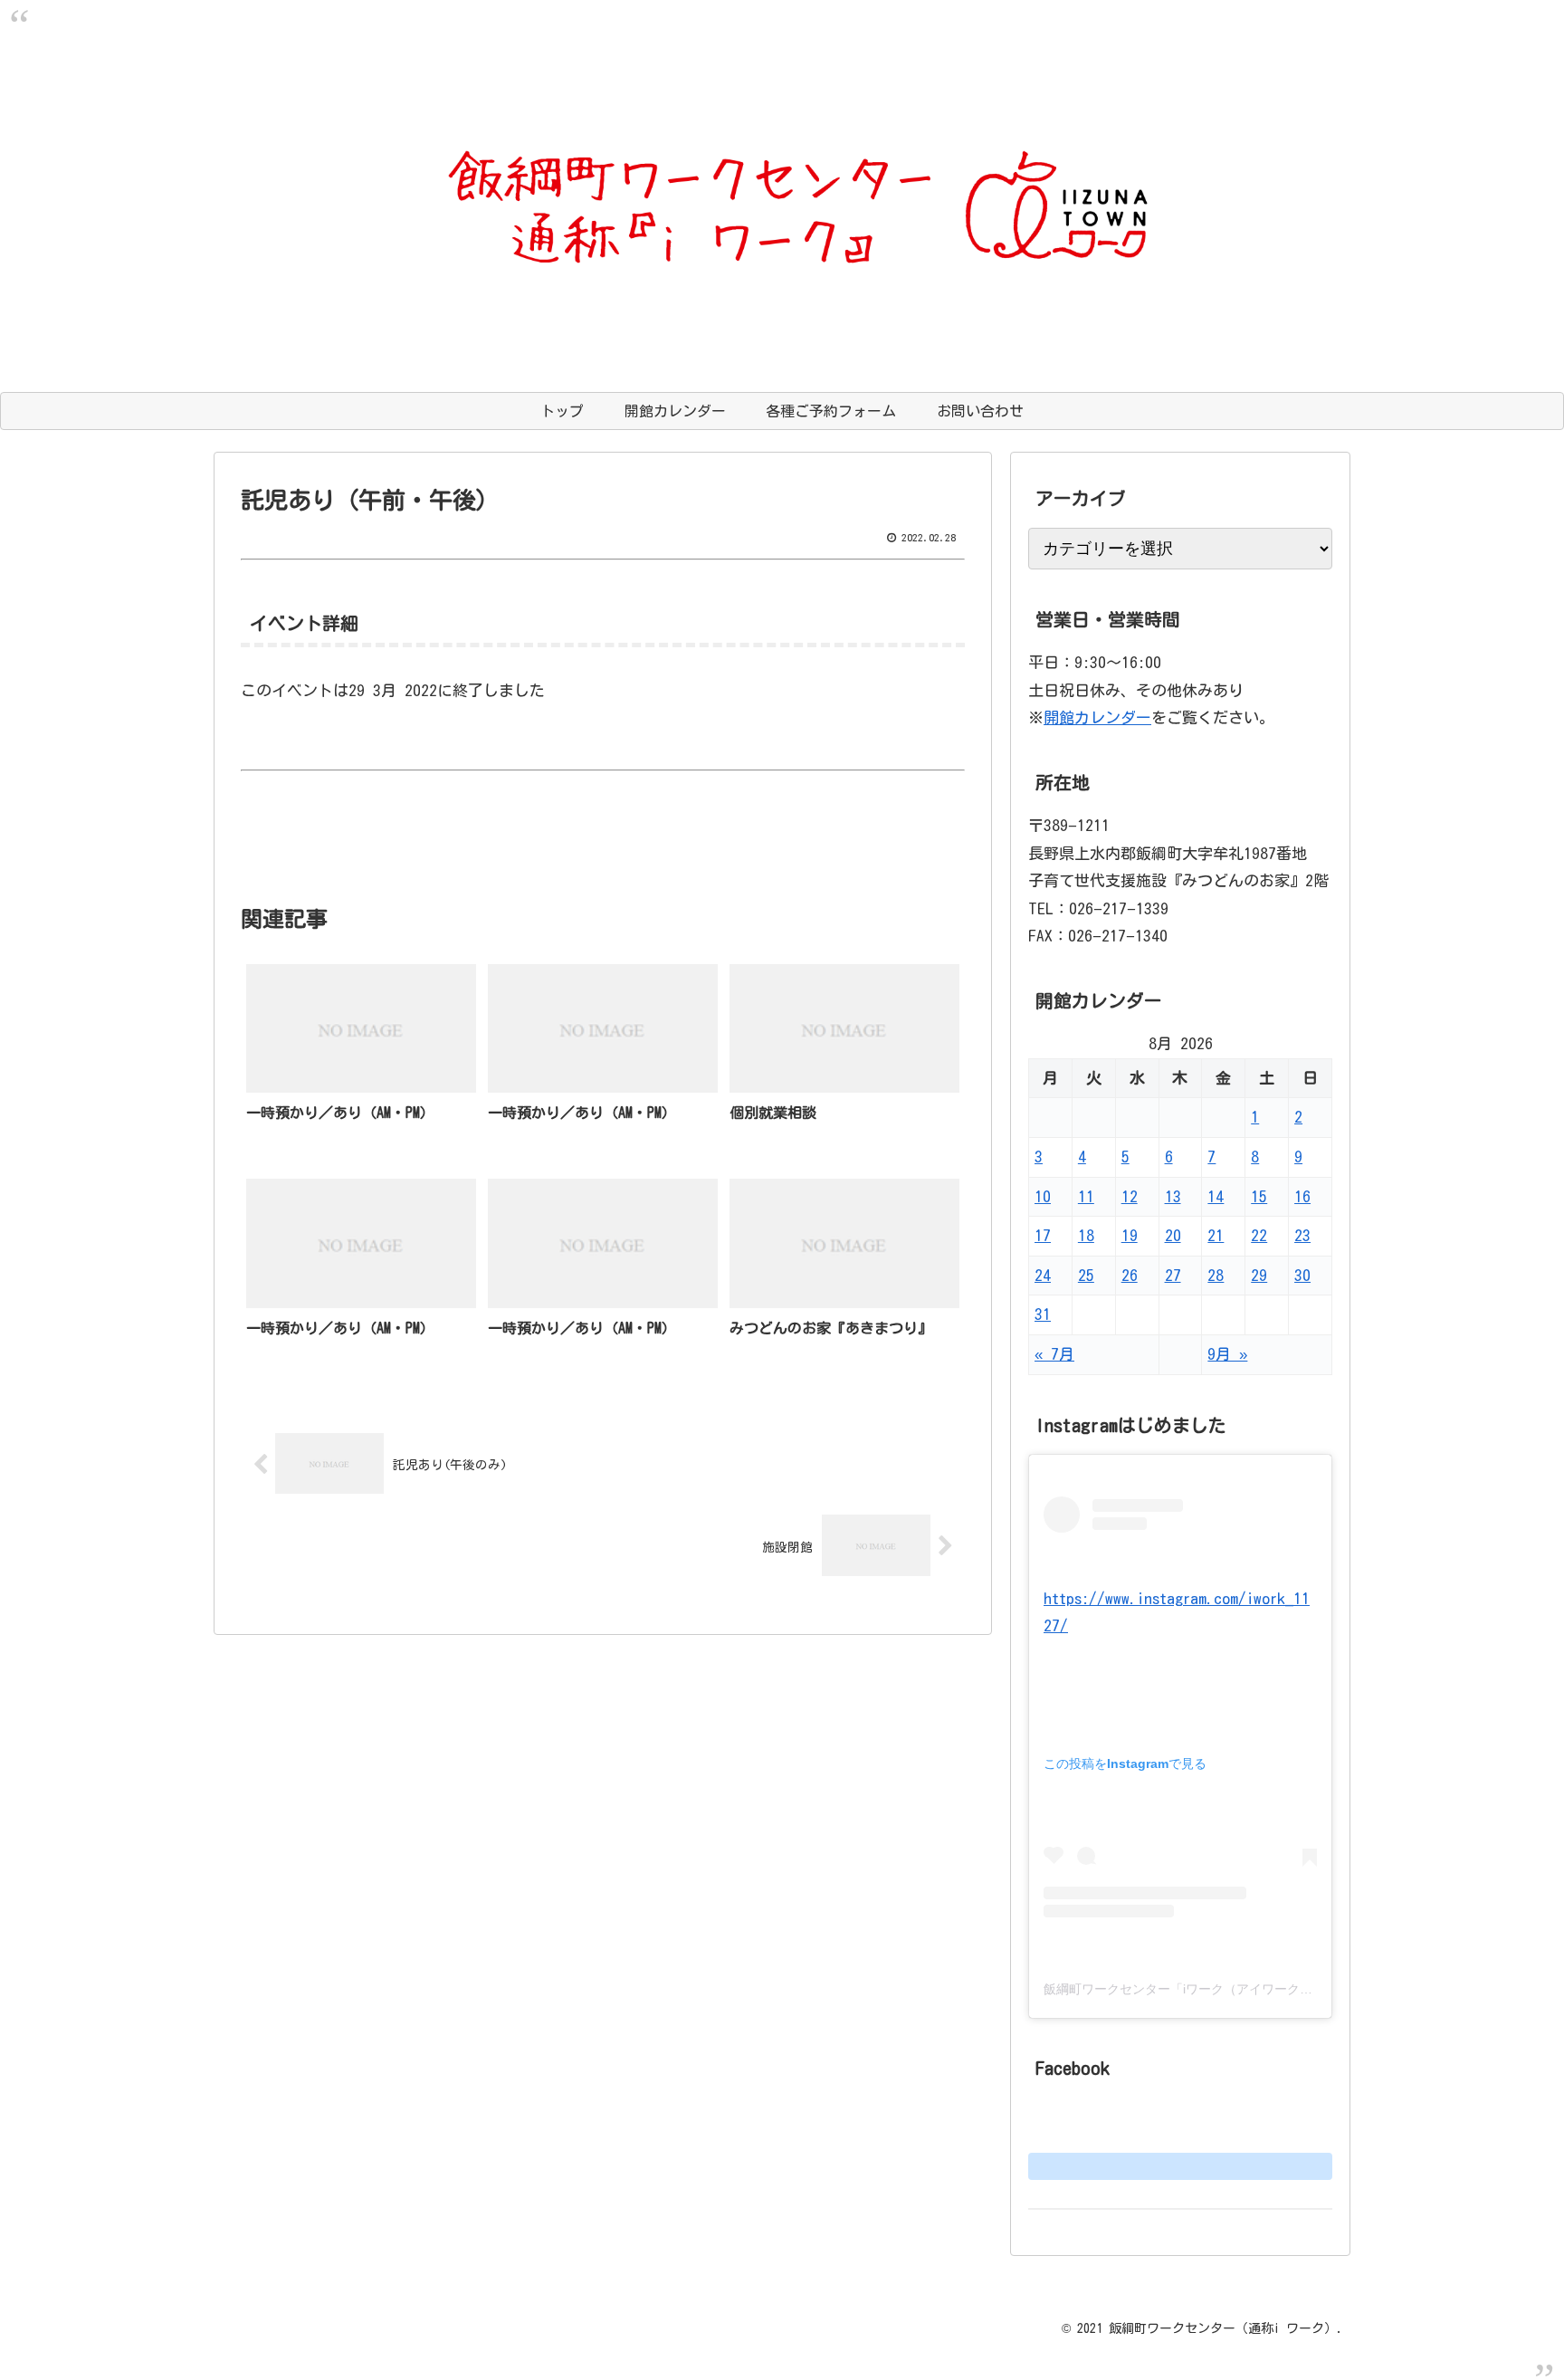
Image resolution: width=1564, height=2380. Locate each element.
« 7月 (1054, 1354)
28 (1216, 1275)
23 (1302, 1235)
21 (1216, 1235)
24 (1043, 1275)
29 (1259, 1275)
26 (1130, 1275)
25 (1086, 1275)
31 (1043, 1314)
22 (1259, 1235)
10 (1043, 1196)
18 (1086, 1235)
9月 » (1227, 1354)
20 (1173, 1235)
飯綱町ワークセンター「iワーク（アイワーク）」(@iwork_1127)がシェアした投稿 (1278, 1989)
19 (1130, 1235)
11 (1086, 1196)
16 (1302, 1196)
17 (1043, 1235)
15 (1259, 1196)
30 (1302, 1275)
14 (1216, 1196)
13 (1173, 1196)
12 (1130, 1196)
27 (1173, 1275)
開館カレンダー (1097, 717)
